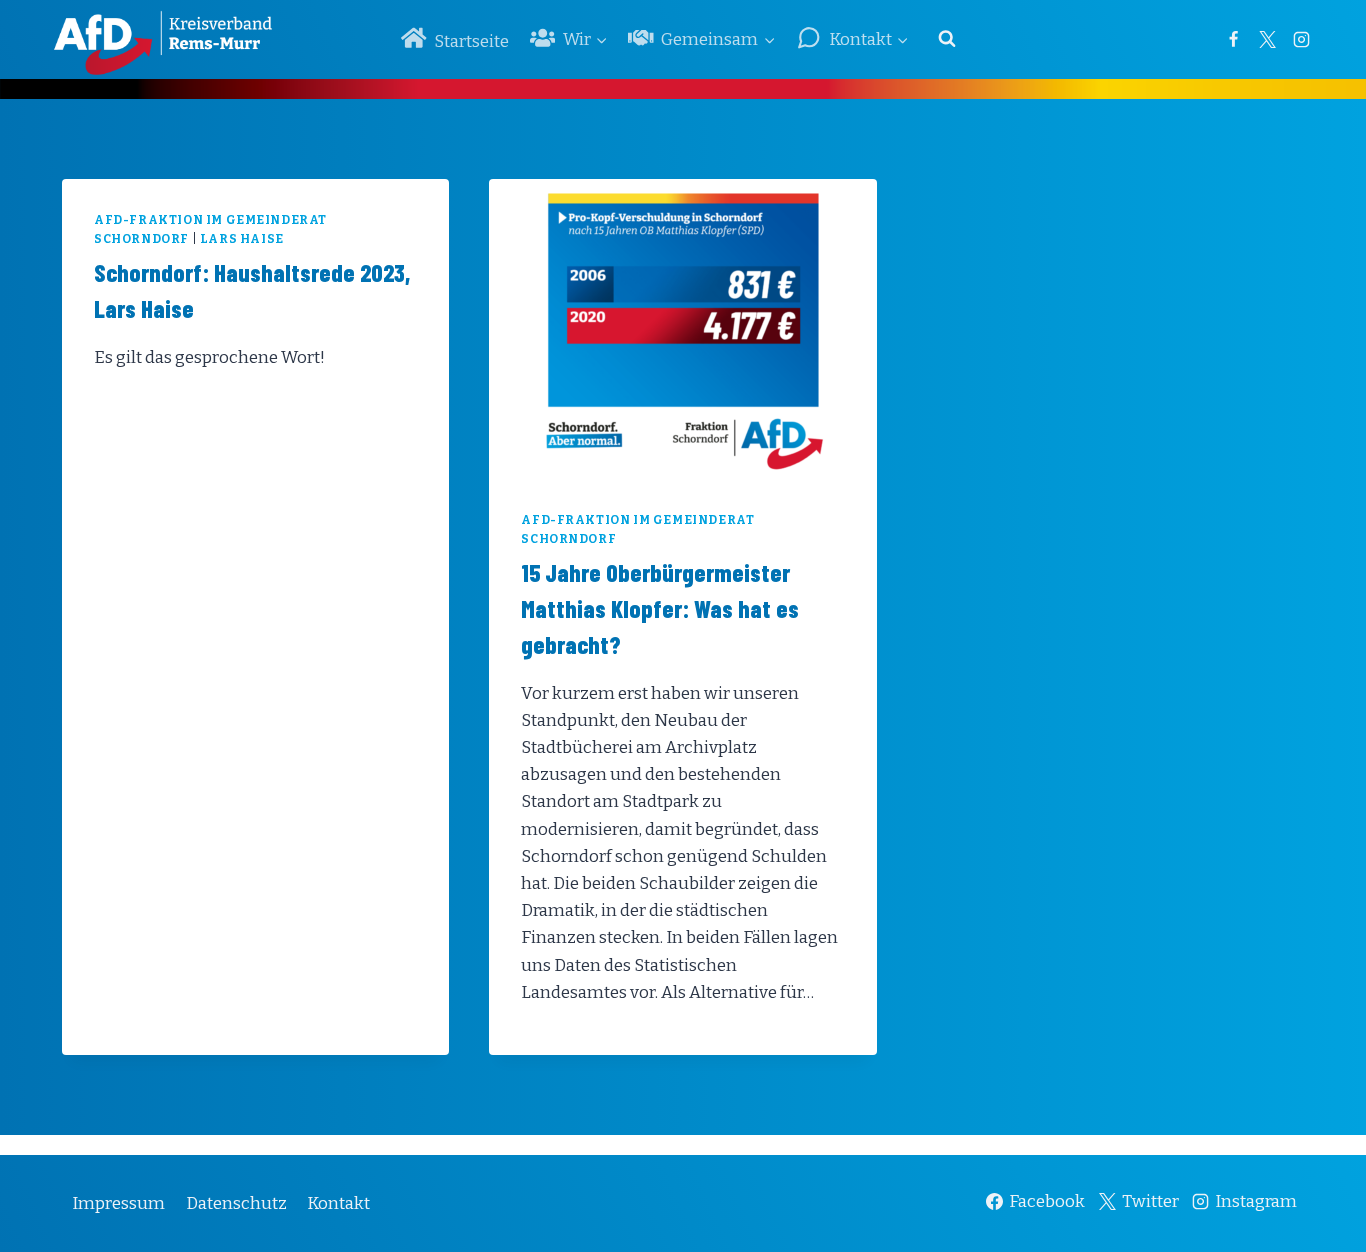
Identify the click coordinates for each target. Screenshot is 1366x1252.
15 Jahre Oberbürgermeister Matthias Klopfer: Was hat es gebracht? (660, 608)
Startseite (471, 41)
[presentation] (682, 329)
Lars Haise (242, 239)
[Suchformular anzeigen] (947, 39)
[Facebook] (1233, 39)
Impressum (118, 1203)
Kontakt (338, 1203)
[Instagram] (1301, 39)
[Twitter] (1267, 39)
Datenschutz (236, 1203)
